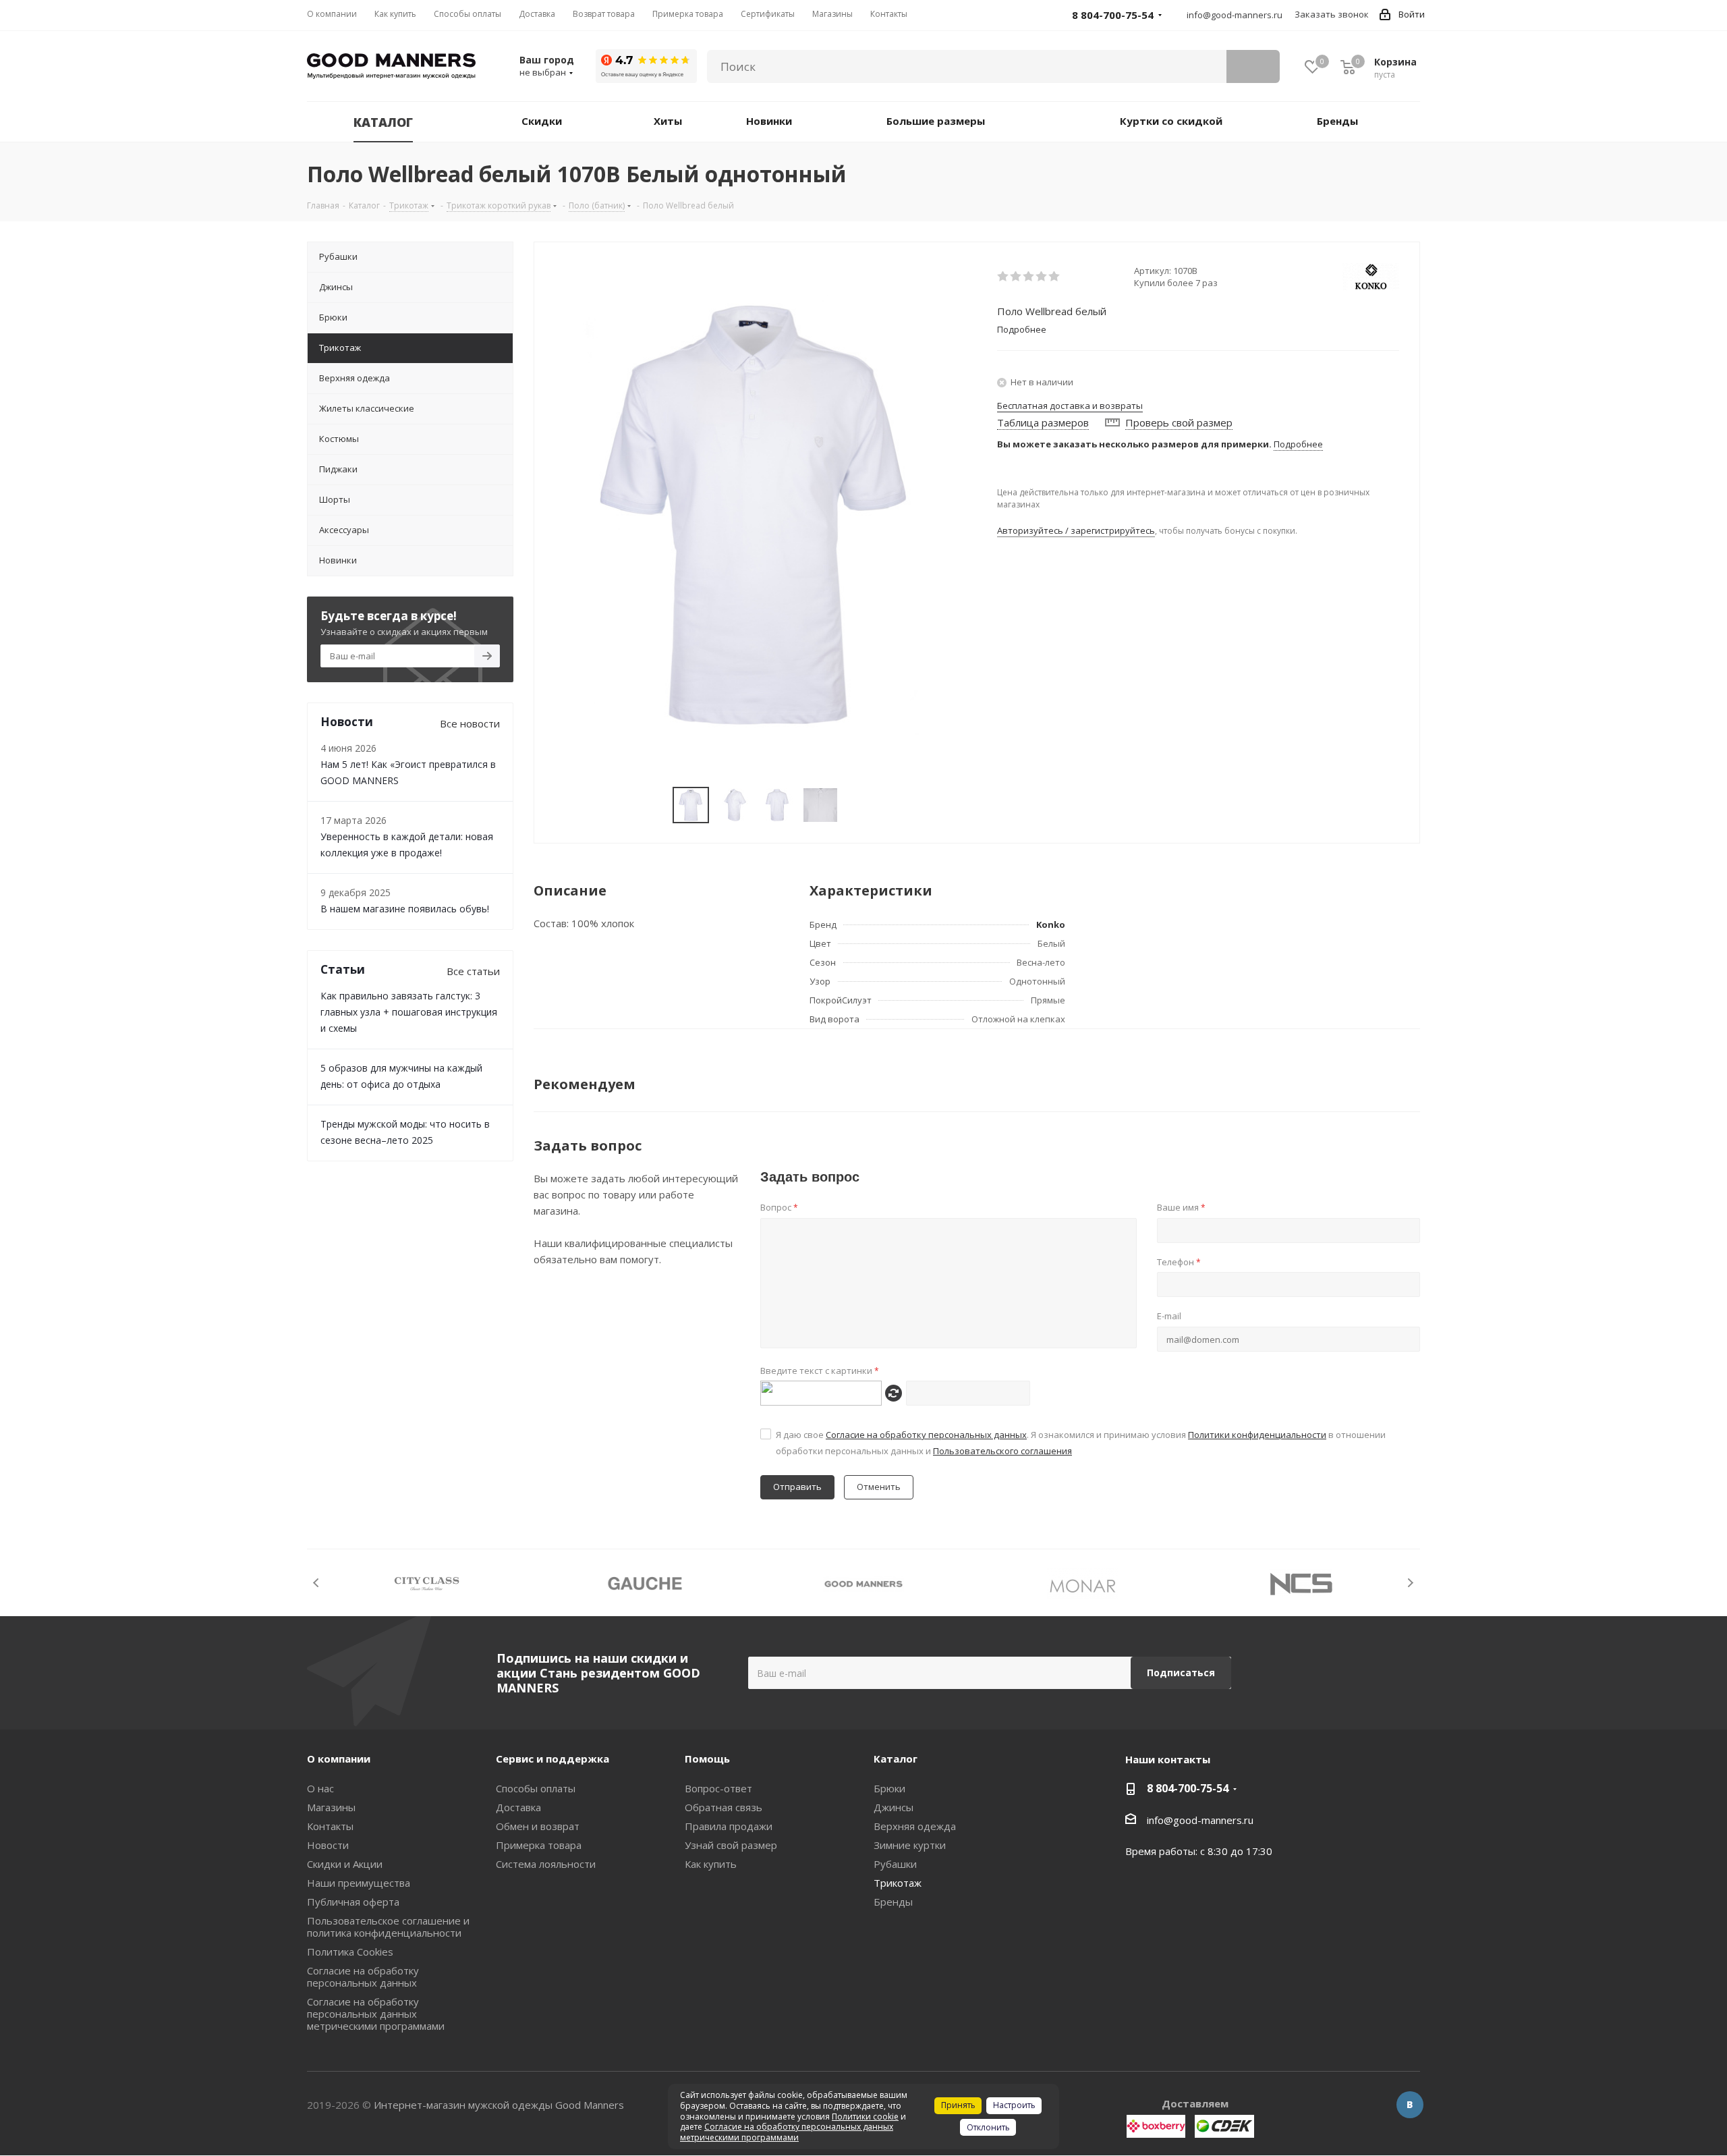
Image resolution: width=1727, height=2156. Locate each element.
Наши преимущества (359, 1883)
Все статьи (473, 971)
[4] (1042, 277)
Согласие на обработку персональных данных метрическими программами (376, 2014)
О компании (339, 1759)
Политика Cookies (350, 1952)
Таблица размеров (1043, 422)
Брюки (889, 1788)
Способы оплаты (536, 1788)
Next (1410, 1583)
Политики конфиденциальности (1257, 1435)
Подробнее (1298, 444)
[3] (1029, 277)
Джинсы (894, 1807)
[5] (1055, 277)
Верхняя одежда (915, 1826)
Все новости (470, 723)
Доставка (518, 1807)
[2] (1016, 277)
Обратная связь (724, 1807)
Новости (328, 1845)
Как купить (711, 1864)
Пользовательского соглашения (1002, 1451)
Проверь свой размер (1179, 422)
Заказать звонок (1332, 14)
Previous (317, 1583)
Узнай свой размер (731, 1845)
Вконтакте (1410, 2105)
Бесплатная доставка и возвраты (1070, 406)
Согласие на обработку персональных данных (926, 1435)
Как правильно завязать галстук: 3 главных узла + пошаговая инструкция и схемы (409, 1012)
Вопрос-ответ (718, 1788)
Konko (1051, 924)
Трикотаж (898, 1883)
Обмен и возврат (538, 1826)
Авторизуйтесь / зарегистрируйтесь (1076, 530)
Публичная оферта (353, 1902)
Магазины (331, 1807)
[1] (1003, 277)
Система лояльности (546, 1864)
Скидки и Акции (345, 1864)
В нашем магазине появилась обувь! (405, 909)
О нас (320, 1788)
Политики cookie (865, 2117)
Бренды (893, 1902)
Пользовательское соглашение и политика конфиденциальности (388, 1927)
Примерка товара (539, 1845)
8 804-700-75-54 (1188, 1788)
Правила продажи (729, 1826)
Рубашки (895, 1864)
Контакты (330, 1826)
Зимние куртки (910, 1845)
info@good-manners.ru (1235, 15)
